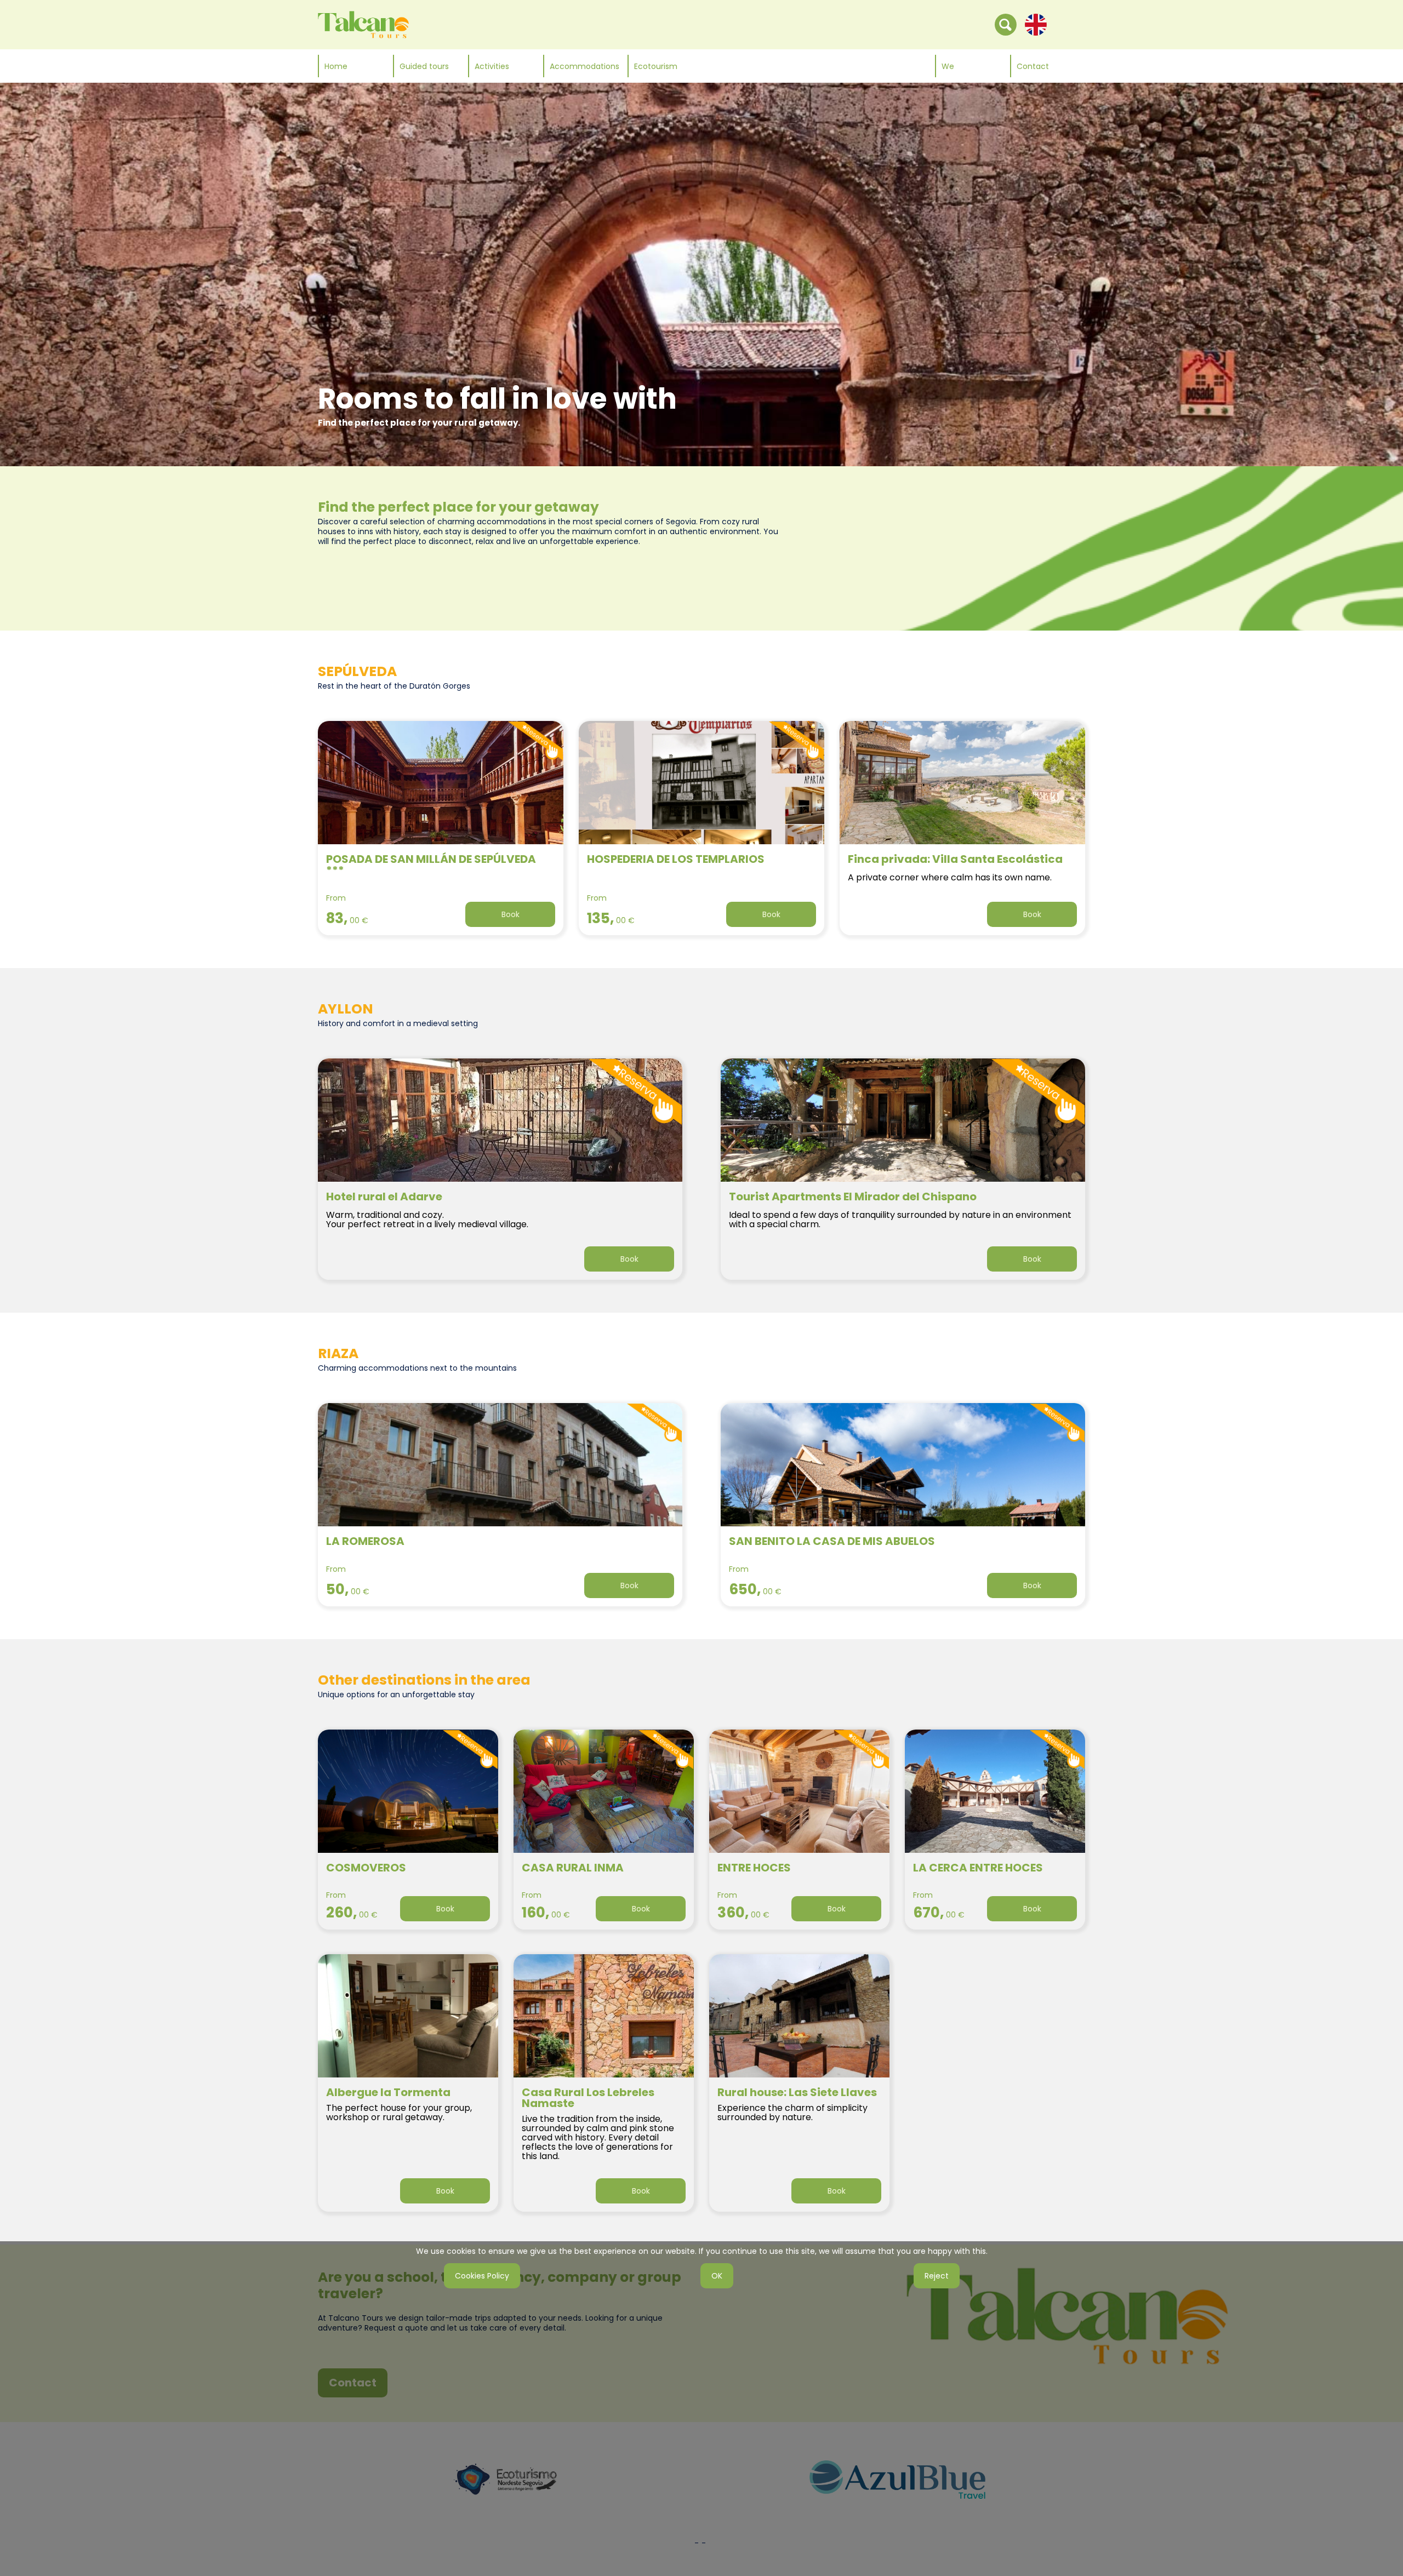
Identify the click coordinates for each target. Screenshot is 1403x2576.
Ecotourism (656, 66)
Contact (1033, 66)
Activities (492, 66)
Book (511, 914)
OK (717, 2276)
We (948, 66)
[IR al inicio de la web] (363, 24)
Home (336, 66)
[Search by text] (1006, 24)
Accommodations (584, 66)
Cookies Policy (482, 2276)
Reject (937, 2276)
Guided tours (424, 66)
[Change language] (1036, 24)
